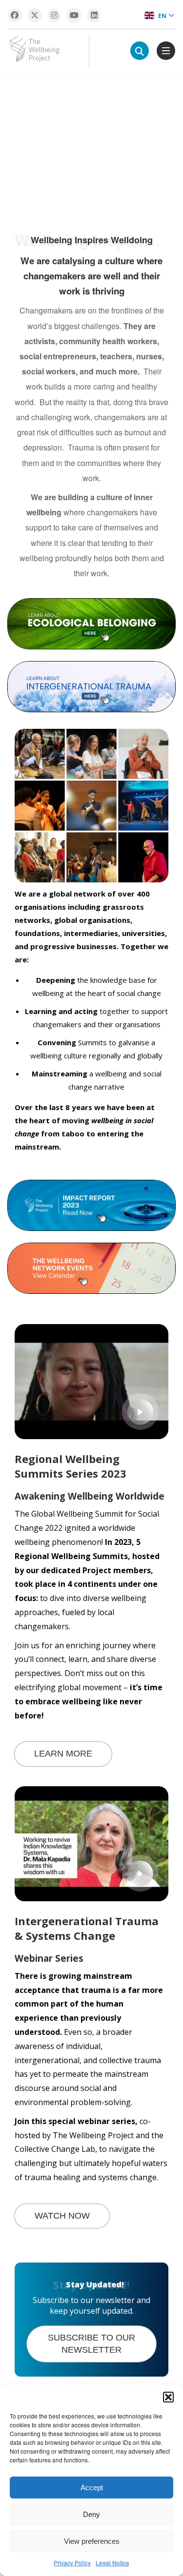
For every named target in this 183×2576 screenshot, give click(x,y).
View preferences (92, 2541)
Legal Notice (112, 2563)
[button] (168, 2397)
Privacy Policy (72, 2563)
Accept (92, 2488)
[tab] (167, 132)
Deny (91, 2514)
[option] (91, 148)
